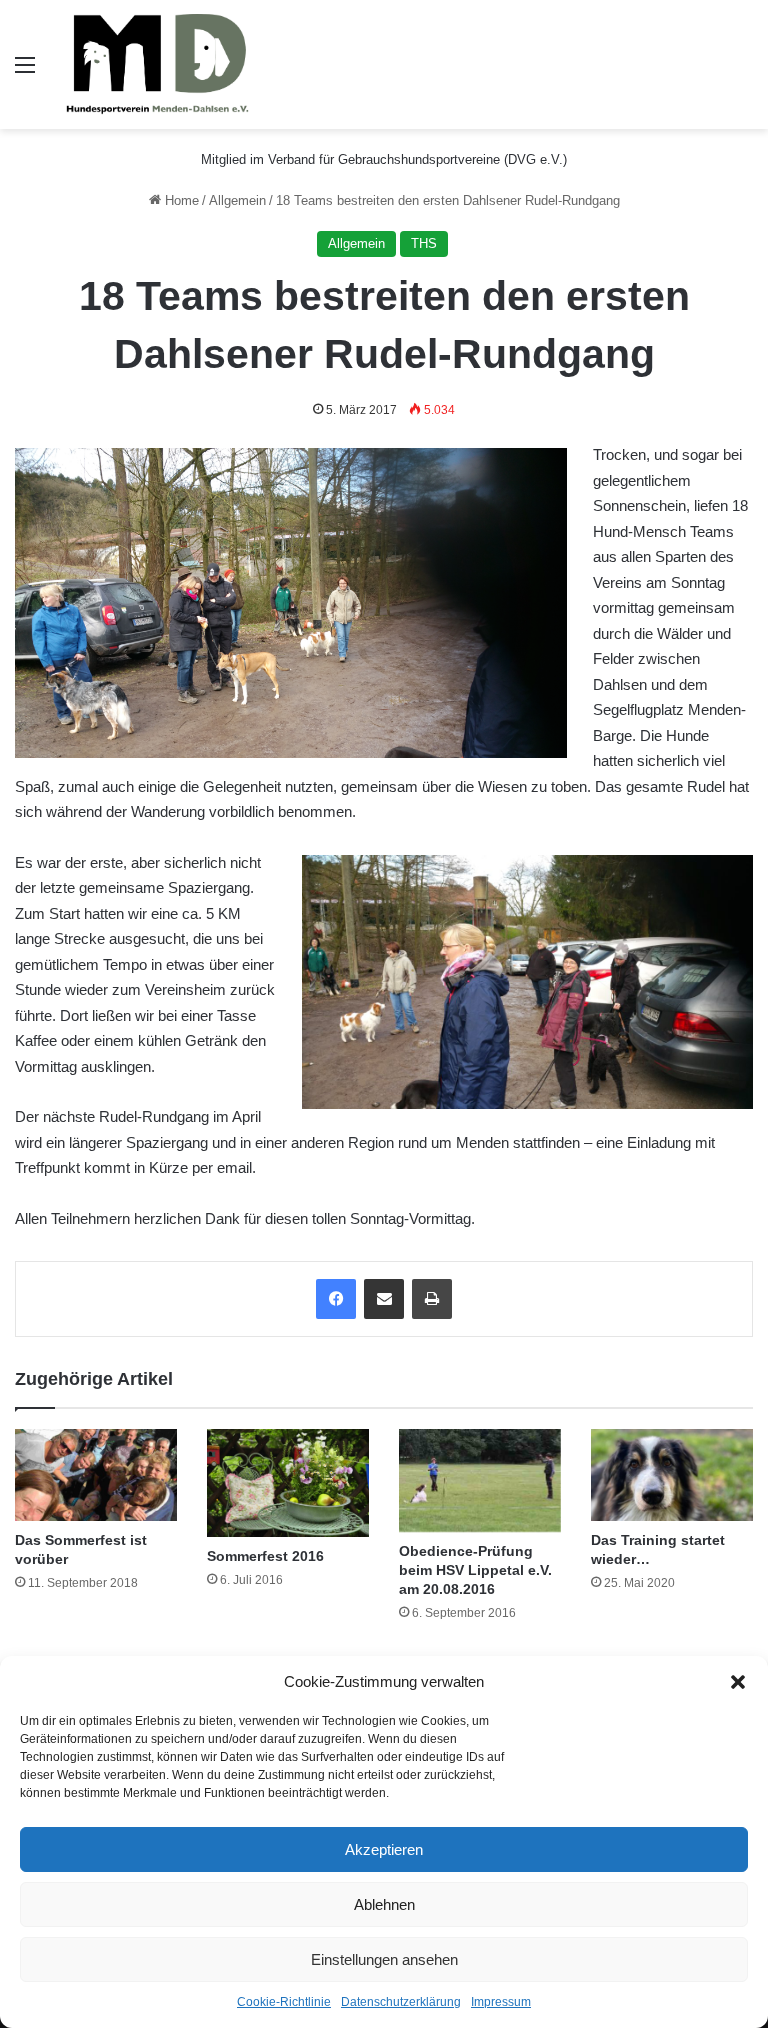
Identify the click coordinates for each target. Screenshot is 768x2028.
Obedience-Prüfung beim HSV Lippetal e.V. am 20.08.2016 (475, 1570)
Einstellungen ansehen (384, 1959)
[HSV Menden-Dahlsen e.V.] (160, 64)
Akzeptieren (384, 1849)
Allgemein (237, 200)
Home (180, 200)
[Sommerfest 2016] (288, 1483)
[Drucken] (432, 1299)
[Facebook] (336, 1299)
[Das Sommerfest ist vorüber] (96, 1474)
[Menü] (25, 72)
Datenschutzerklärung (401, 2002)
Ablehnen (384, 1904)
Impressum (501, 2002)
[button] (738, 1682)
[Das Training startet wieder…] (672, 1474)
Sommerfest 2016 (265, 1556)
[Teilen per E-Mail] (384, 1299)
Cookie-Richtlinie (284, 2002)
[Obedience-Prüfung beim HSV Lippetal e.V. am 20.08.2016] (480, 1480)
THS (424, 243)
